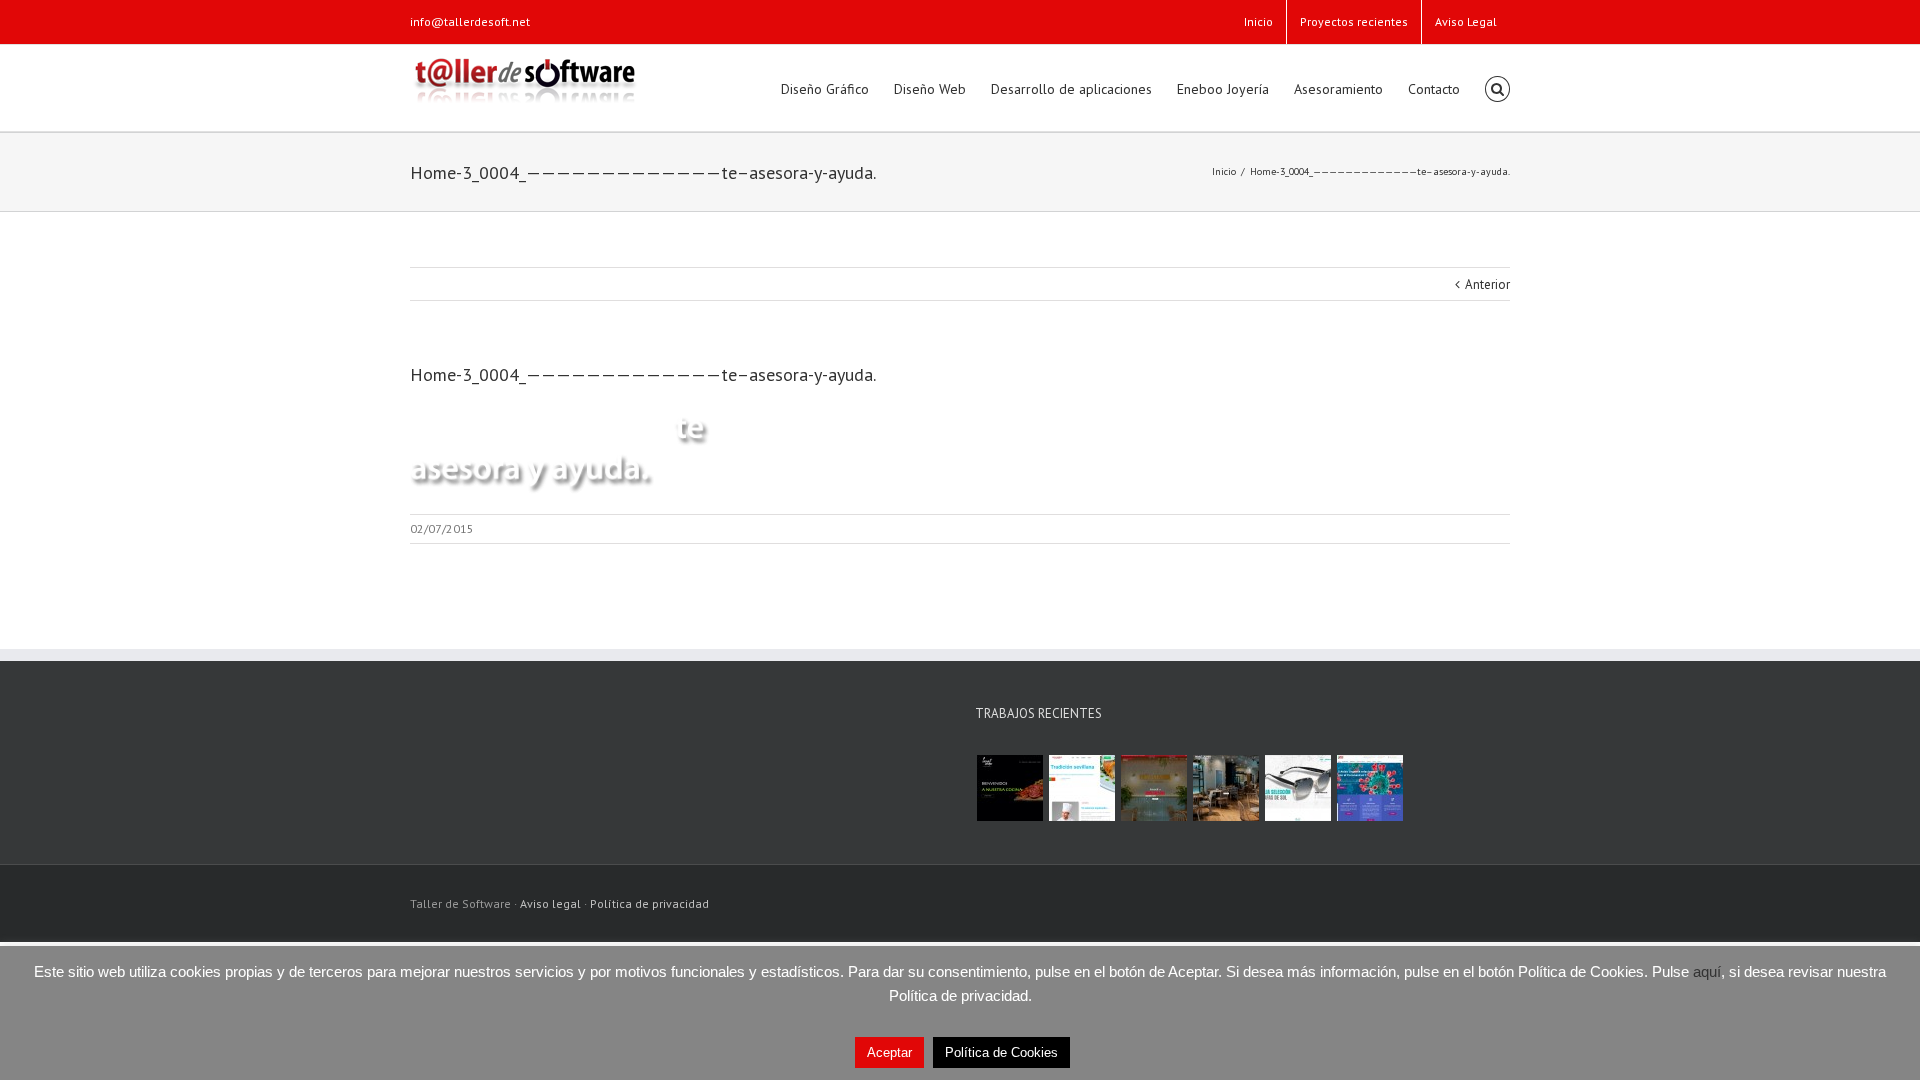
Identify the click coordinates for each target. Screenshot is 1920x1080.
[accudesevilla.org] (1369, 788)
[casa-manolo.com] (1081, 788)
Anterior (1487, 284)
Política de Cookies (1001, 1052)
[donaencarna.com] (1153, 788)
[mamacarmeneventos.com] (1225, 788)
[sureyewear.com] (1297, 788)
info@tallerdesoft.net (470, 21)
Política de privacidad (649, 903)
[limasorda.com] (1009, 788)
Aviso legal (550, 903)
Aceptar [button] (889, 1052)
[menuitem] (1258, 22)
